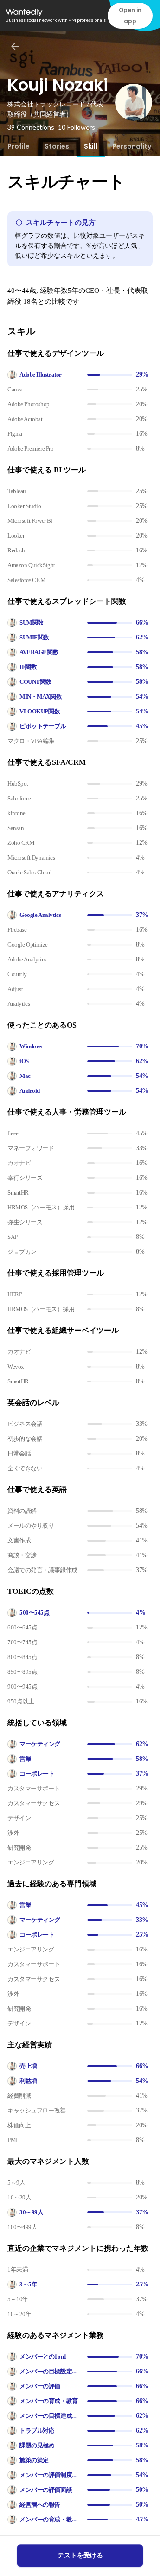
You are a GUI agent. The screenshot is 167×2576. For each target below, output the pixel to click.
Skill (91, 146)
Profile (19, 146)
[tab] (19, 146)
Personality (132, 146)
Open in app (130, 15)
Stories (57, 146)
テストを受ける (80, 2555)
